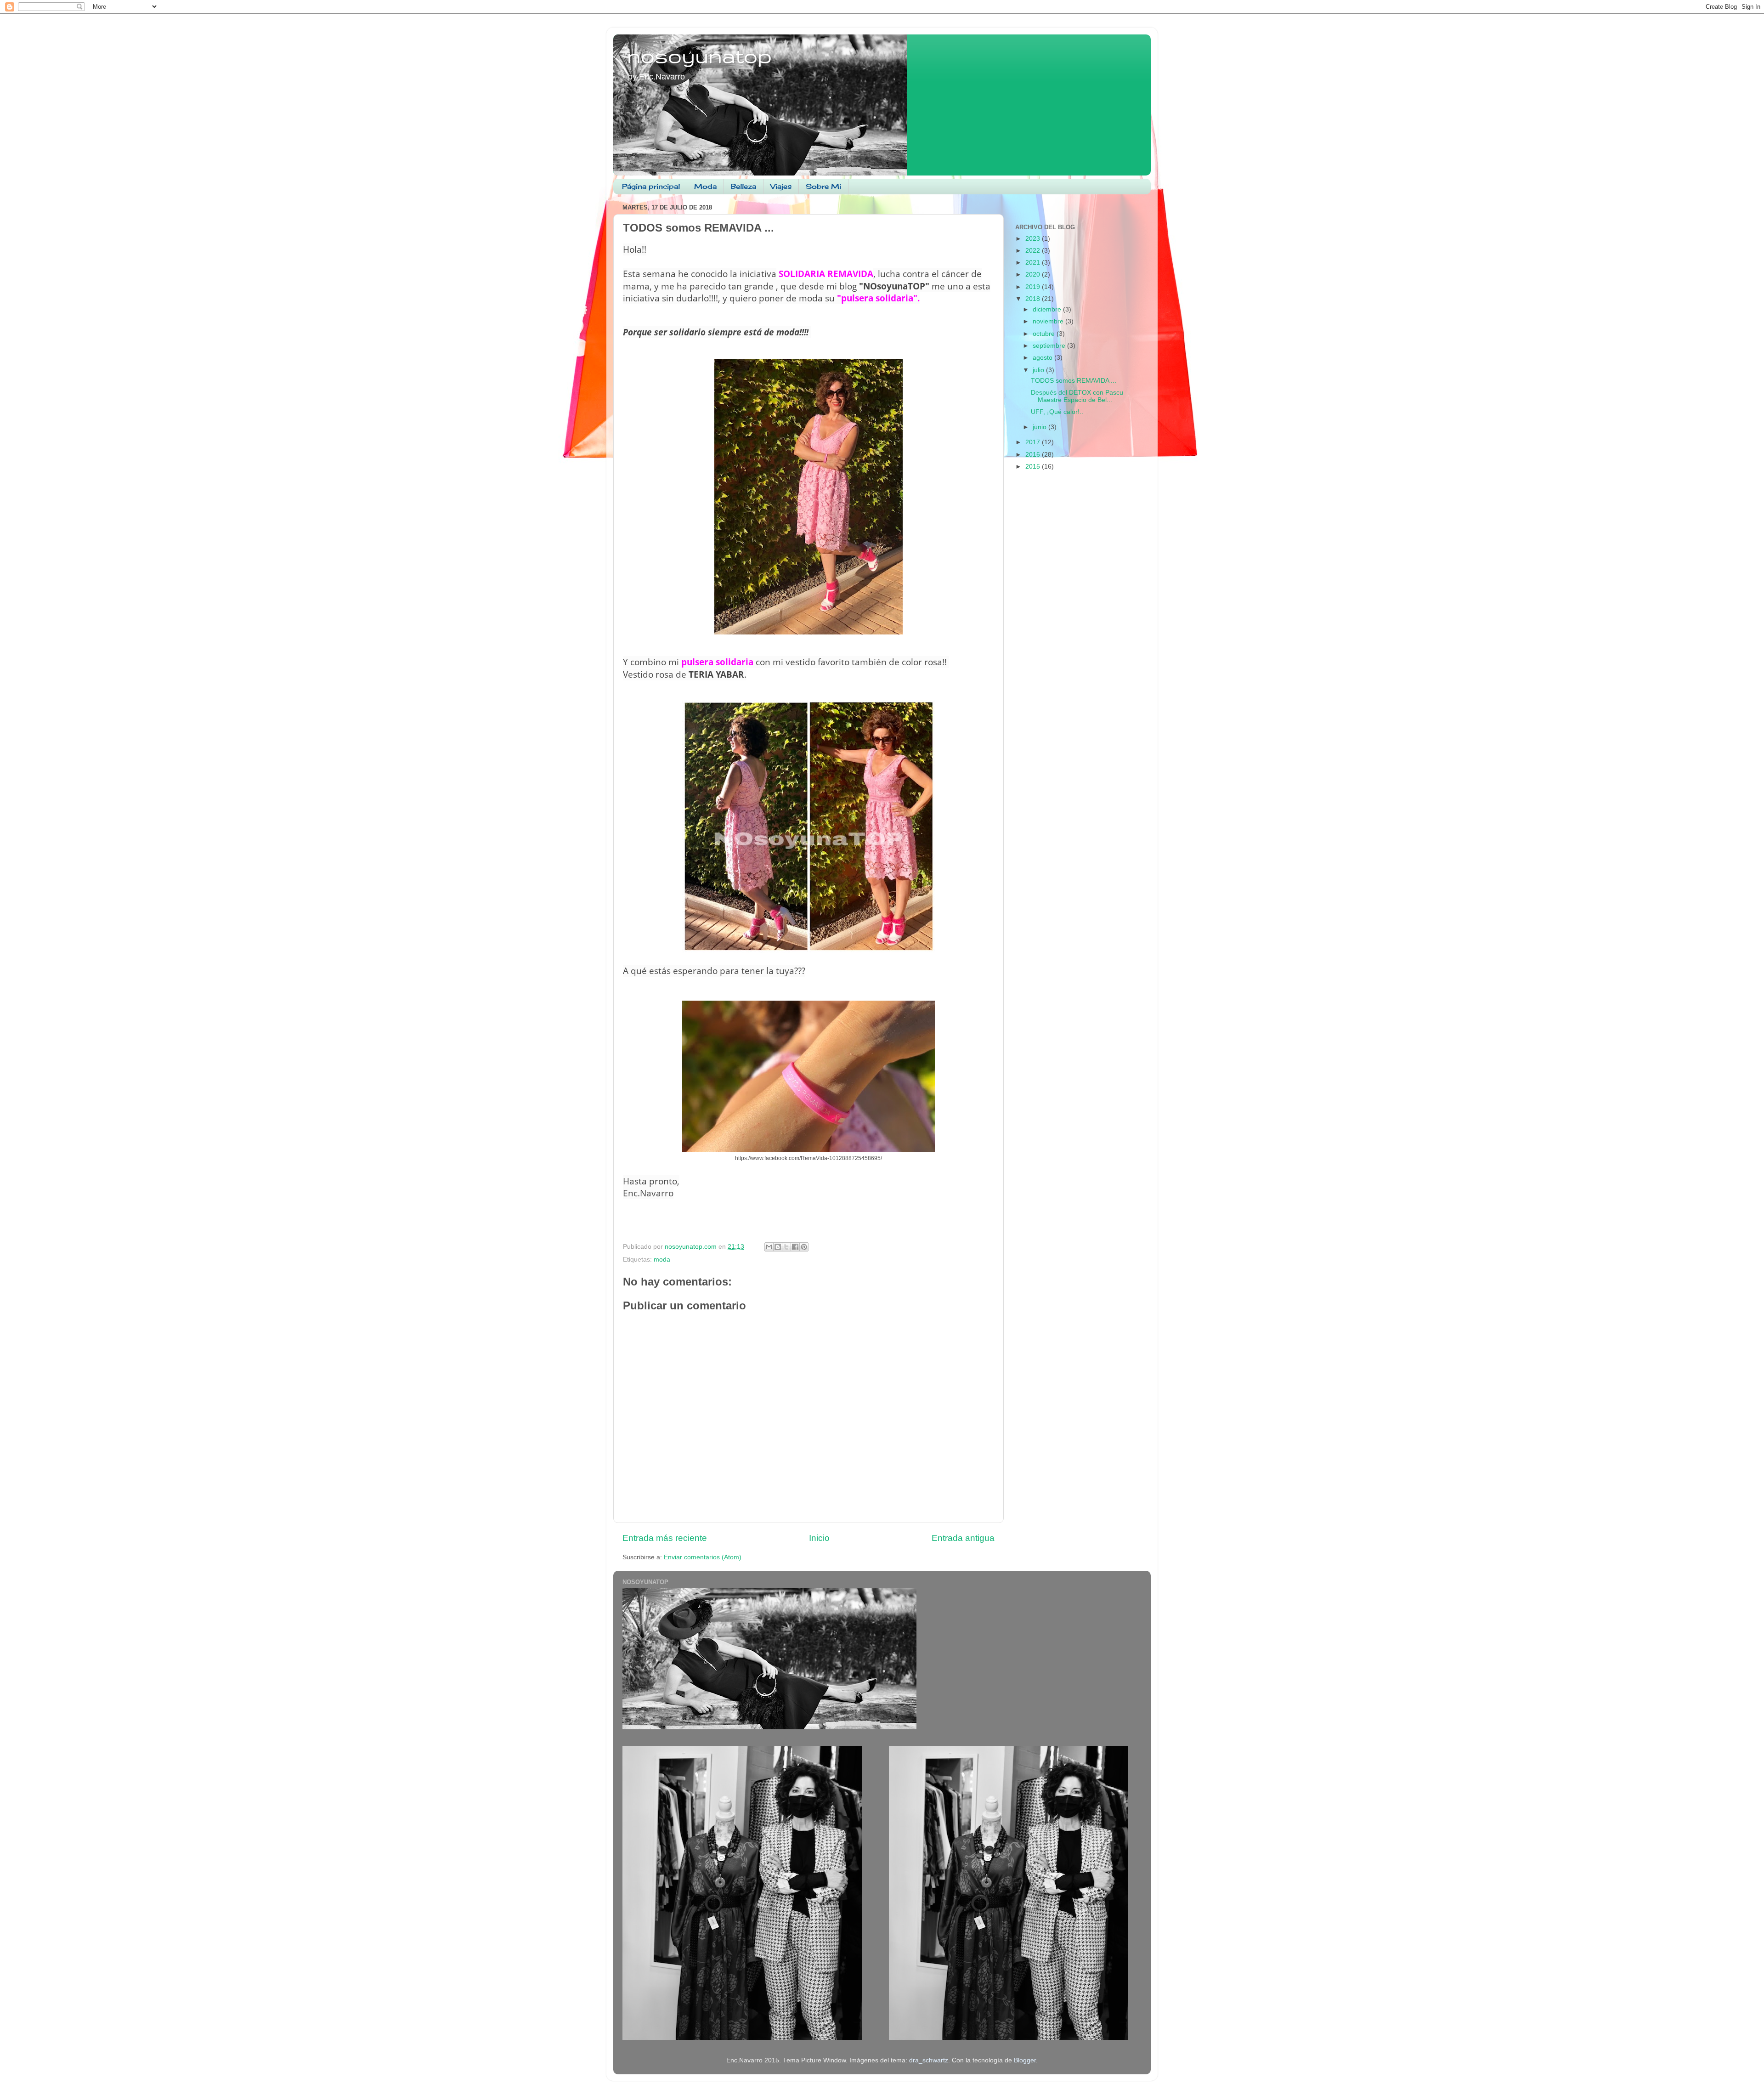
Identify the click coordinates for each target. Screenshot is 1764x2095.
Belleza (743, 186)
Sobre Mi (823, 186)
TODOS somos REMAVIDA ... (1074, 381)
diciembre (1048, 309)
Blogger (1025, 2060)
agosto (1043, 358)
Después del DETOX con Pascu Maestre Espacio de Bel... (1077, 396)
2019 (1034, 287)
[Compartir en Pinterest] (804, 1247)
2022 (1034, 251)
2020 (1034, 275)
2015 (1034, 467)
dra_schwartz (929, 2060)
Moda (705, 186)
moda (662, 1260)
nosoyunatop (699, 56)
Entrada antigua (963, 1538)
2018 (1034, 299)
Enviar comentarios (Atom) (703, 1557)
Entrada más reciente (665, 1538)
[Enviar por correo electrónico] (769, 1247)
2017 (1034, 442)
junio (1040, 427)
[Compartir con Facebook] (795, 1247)
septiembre (1050, 346)
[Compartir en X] (786, 1247)
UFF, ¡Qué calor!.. (1057, 412)
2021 (1034, 263)
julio (1039, 370)
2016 (1034, 455)
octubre (1045, 334)
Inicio (819, 1538)
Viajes (781, 186)
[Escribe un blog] (778, 1247)
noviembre (1049, 321)
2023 (1034, 239)
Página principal (651, 186)
